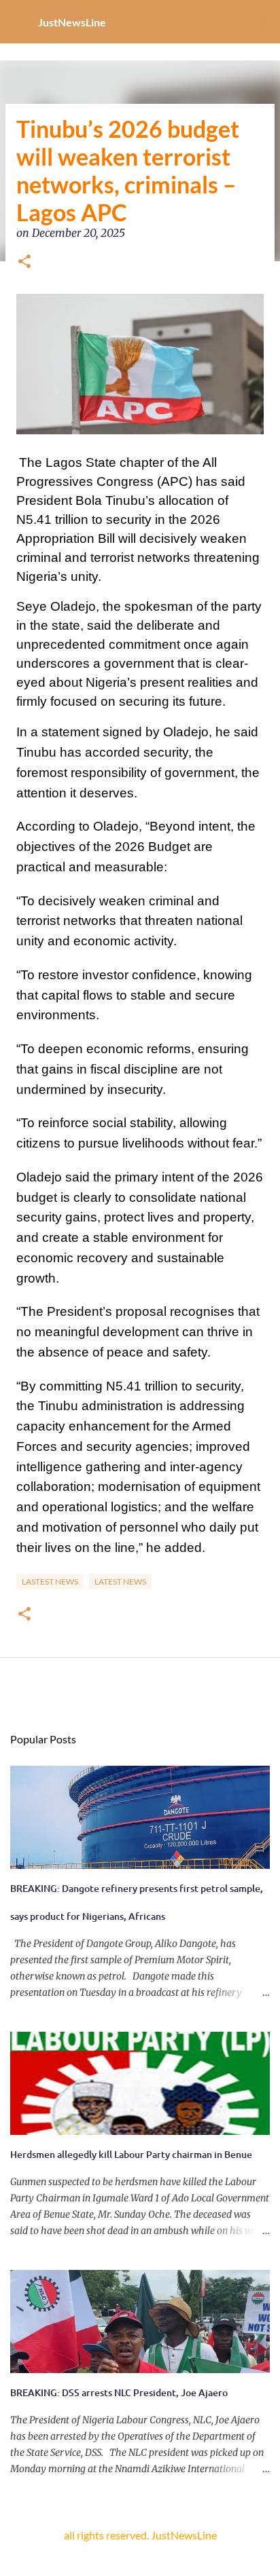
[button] (24, 263)
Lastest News (50, 1581)
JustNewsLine (72, 22)
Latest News (120, 1581)
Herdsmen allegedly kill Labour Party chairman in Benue (131, 2154)
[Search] (261, 22)
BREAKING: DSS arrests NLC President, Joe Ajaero (119, 2392)
